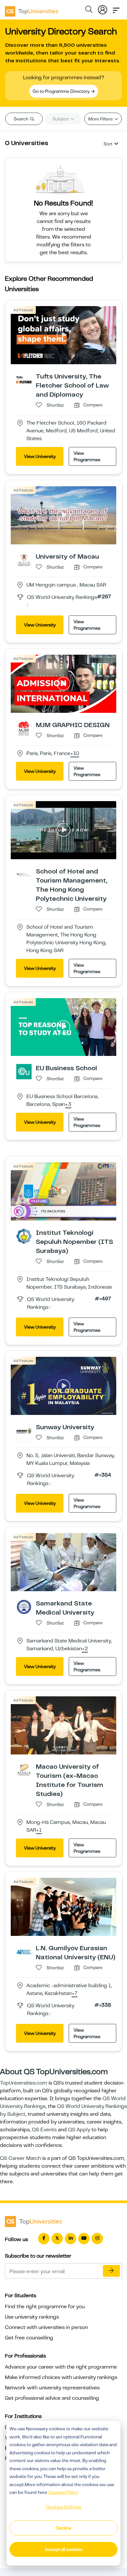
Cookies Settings (63, 2507)
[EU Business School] (24, 1071)
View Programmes (87, 456)
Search (21, 119)
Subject (61, 119)
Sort (108, 144)
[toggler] (116, 8)
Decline (63, 2528)
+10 (75, 754)
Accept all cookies (64, 2549)
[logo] (32, 9)
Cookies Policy (63, 2492)
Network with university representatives (52, 2388)
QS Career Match (21, 2158)
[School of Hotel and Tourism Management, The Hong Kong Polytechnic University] (24, 874)
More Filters (101, 119)
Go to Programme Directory (62, 91)
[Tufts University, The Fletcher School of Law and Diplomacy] (24, 379)
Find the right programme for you (45, 2307)
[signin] (103, 8)
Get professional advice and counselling (52, 2398)
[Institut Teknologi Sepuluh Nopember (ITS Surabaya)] (24, 1236)
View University (40, 456)
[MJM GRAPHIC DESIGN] (24, 728)
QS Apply (79, 2130)
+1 (39, 1830)
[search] (89, 10)
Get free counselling (29, 2338)
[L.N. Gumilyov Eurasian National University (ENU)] (24, 1951)
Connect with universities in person (46, 2327)
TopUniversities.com (24, 2083)
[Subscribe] (111, 2271)
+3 (68, 1105)
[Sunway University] (24, 1430)
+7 (75, 1994)
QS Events (44, 2130)
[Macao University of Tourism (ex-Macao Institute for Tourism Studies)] (24, 1770)
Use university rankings (32, 2317)
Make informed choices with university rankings (61, 2377)
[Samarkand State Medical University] (24, 1606)
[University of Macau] (24, 560)
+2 (85, 1649)
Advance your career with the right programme (61, 2367)
